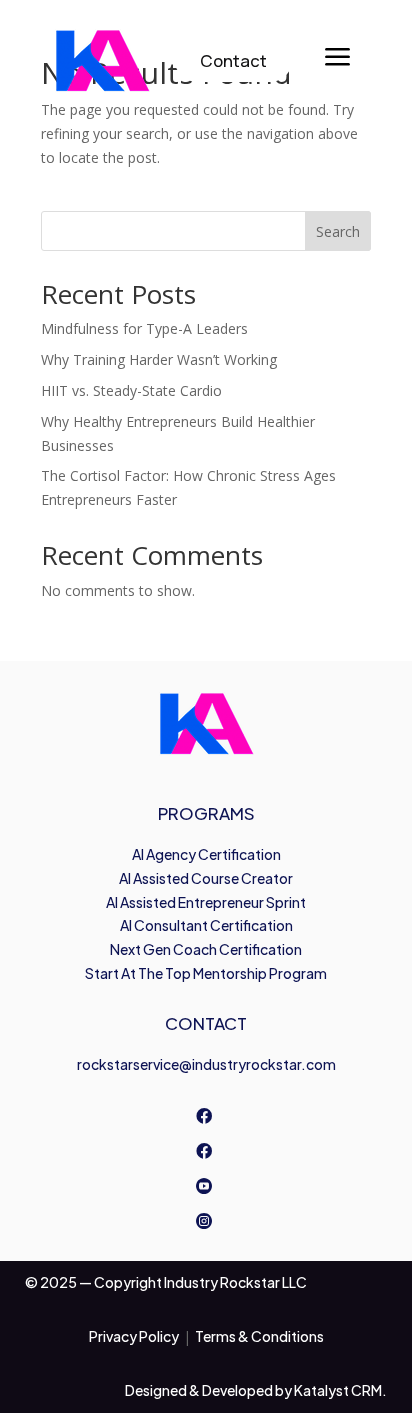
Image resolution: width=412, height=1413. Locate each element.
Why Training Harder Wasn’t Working (159, 359)
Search (338, 231)
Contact (233, 60)
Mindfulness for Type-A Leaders (144, 328)
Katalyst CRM (338, 1390)
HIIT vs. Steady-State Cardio (131, 390)
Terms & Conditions (259, 1336)
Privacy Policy (134, 1336)
